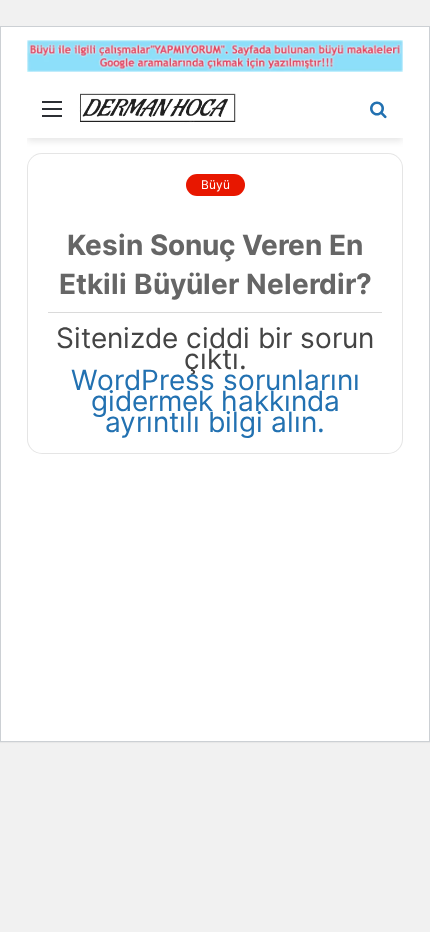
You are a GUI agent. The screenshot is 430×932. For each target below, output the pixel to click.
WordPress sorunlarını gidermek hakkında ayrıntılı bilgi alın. (215, 401)
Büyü (215, 184)
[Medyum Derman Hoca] (157, 108)
